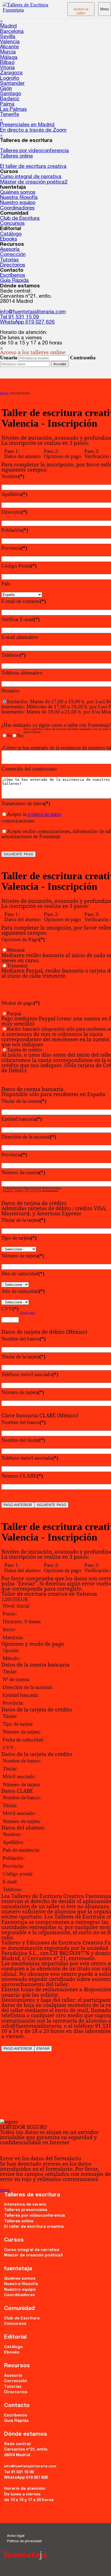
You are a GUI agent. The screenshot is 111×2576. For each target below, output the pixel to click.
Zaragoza (11, 73)
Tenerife (10, 115)
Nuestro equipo (18, 203)
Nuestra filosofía (19, 198)
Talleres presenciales (26, 2210)
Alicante (9, 47)
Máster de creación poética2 (34, 182)
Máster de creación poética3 (33, 2255)
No (20, 736)
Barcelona (12, 32)
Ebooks (8, 239)
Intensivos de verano (25, 2205)
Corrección (13, 255)
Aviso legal (16, 2536)
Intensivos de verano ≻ (27, 162)
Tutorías (9, 260)
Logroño (10, 79)
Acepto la (34, 814)
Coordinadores (17, 208)
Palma (7, 104)
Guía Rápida (14, 281)
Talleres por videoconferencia (34, 151)
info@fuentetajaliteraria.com (33, 312)
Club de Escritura (20, 219)
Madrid (8, 26)
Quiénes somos (18, 193)
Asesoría (10, 250)
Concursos (12, 224)
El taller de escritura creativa (33, 167)
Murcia (8, 52)
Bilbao (7, 63)
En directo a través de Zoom (33, 130)
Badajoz (10, 99)
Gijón (6, 89)
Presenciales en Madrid (27, 125)
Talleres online (16, 156)
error (5, 2190)
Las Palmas (13, 110)
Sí (9, 736)
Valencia (10, 42)
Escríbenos (13, 276)
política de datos (44, 814)
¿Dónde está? (27, 1313)
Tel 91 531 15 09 (20, 317)
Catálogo (11, 234)
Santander (12, 84)
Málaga (9, 58)
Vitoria (7, 68)
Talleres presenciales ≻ (27, 146)
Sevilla (8, 37)
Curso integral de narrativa (31, 177)
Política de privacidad (24, 2542)
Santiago (11, 94)
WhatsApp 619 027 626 (27, 322)
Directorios (13, 265)
